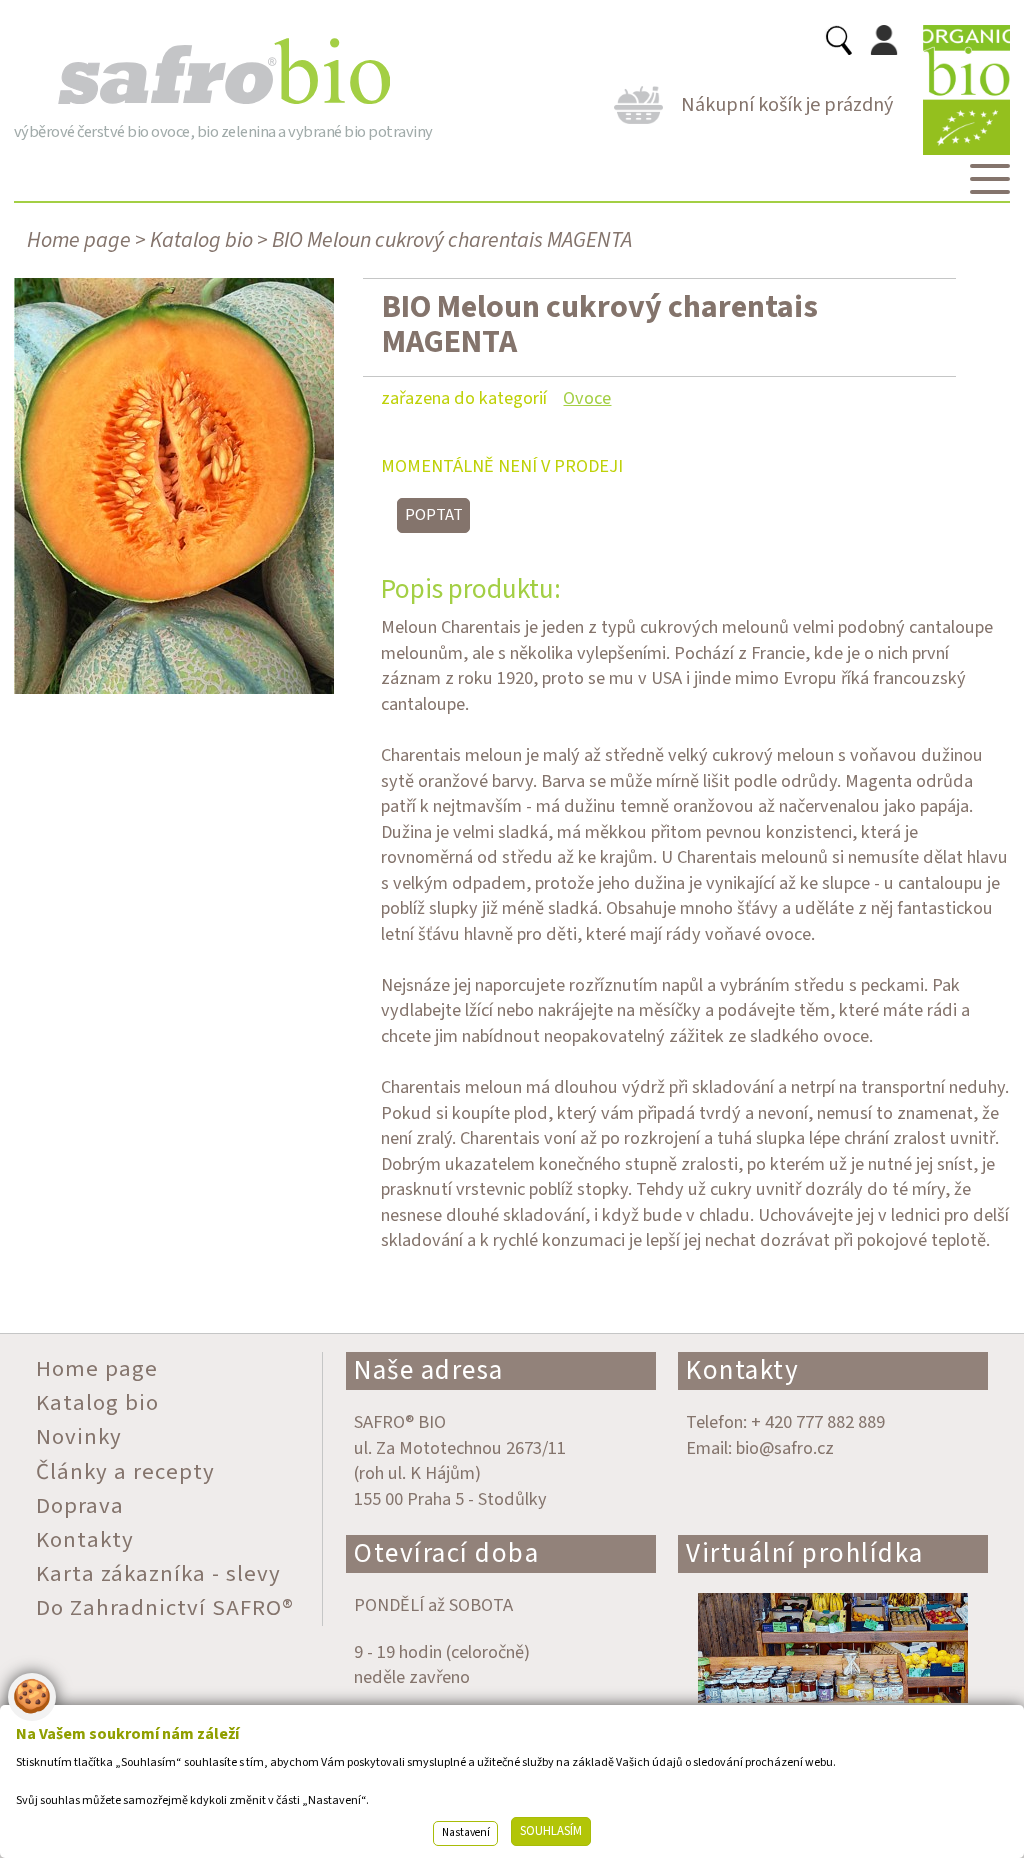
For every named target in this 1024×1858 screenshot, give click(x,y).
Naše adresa (429, 1370)
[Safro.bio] (223, 72)
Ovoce (587, 398)
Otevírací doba (446, 1553)
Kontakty (742, 1370)
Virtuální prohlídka (805, 1553)
